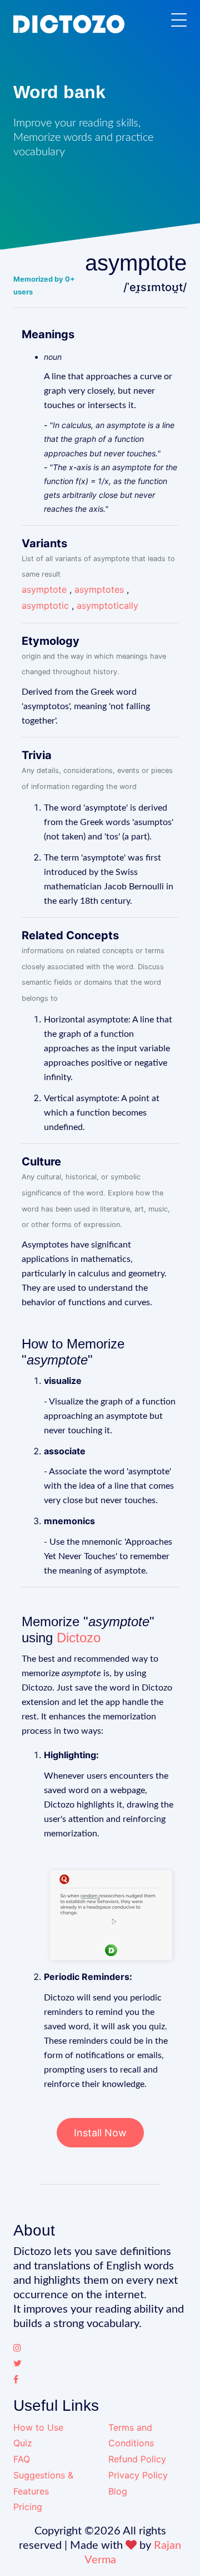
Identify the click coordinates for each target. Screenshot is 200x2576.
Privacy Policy (138, 2475)
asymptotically (107, 605)
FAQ (22, 2459)
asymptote (44, 589)
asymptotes (99, 589)
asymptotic (45, 605)
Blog (118, 2491)
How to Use (38, 2427)
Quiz (23, 2443)
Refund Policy (137, 2459)
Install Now (100, 2133)
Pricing (28, 2507)
